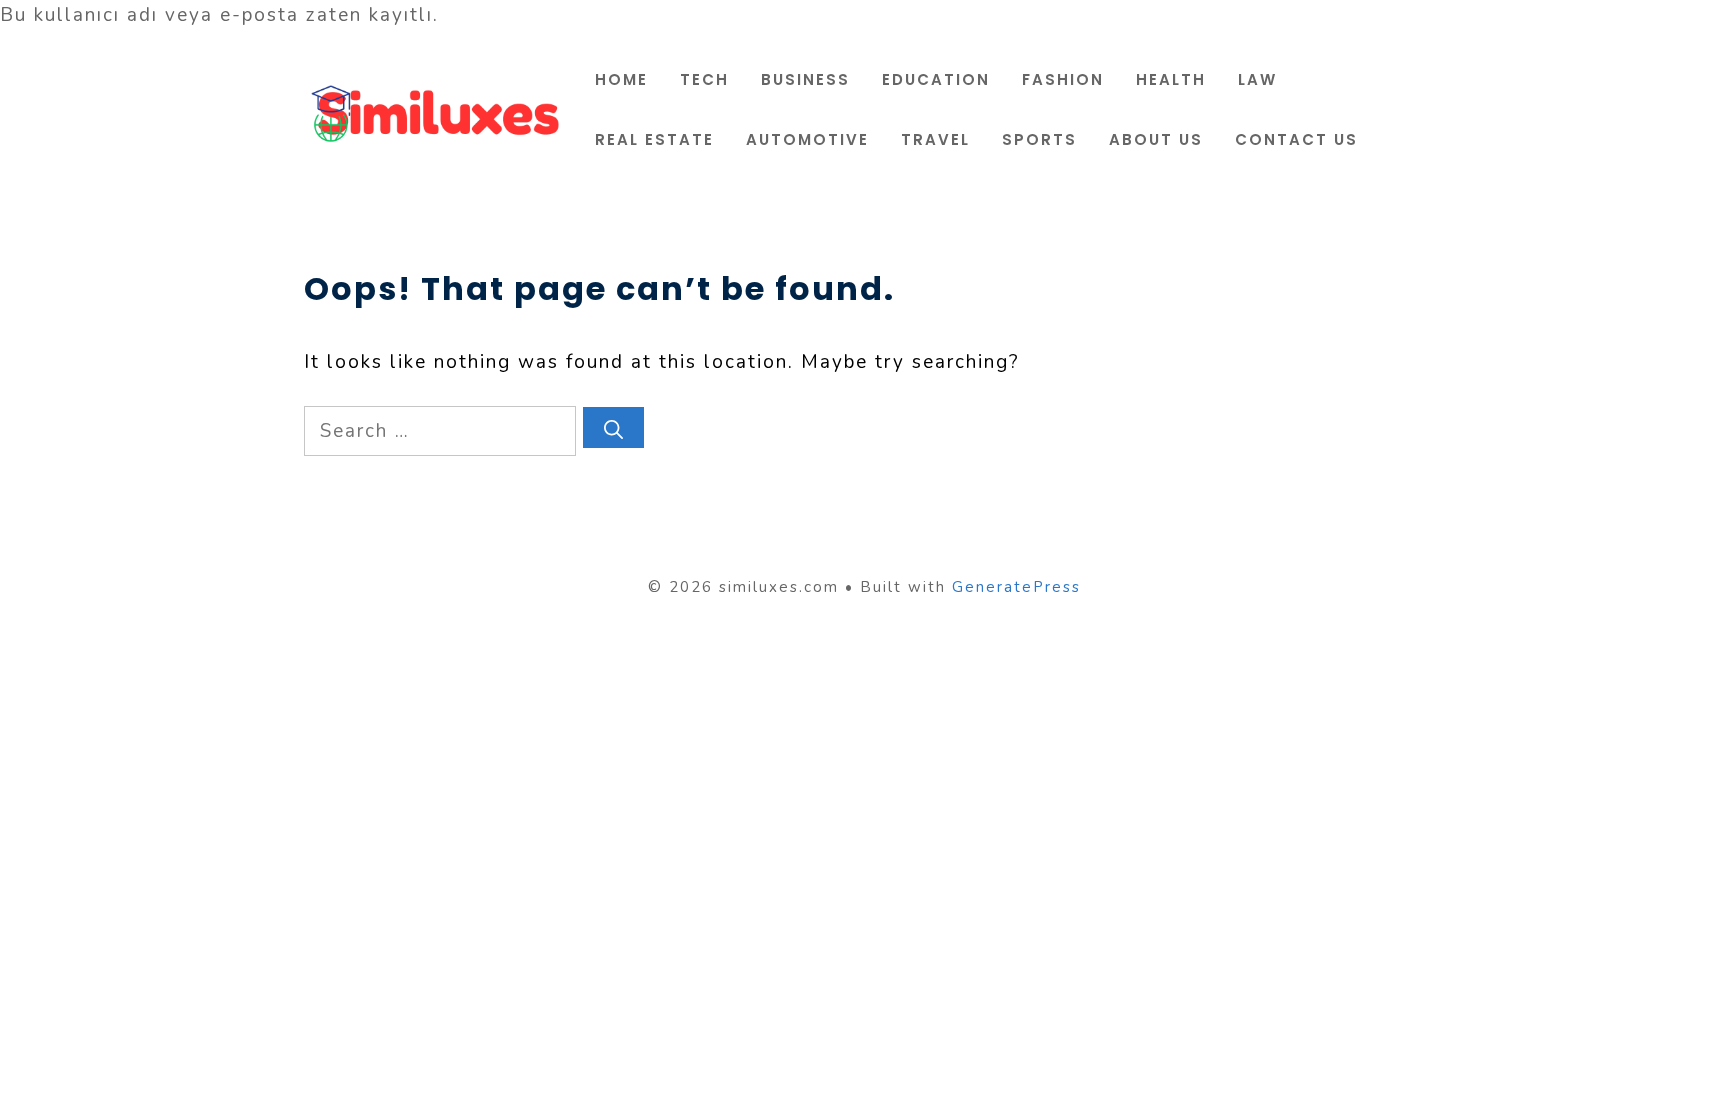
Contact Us (1296, 139)
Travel (935, 139)
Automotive (807, 139)
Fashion (1063, 79)
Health (1171, 79)
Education (936, 79)
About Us (1156, 139)
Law (1257, 79)
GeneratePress (1016, 587)
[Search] (613, 427)
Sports (1039, 139)
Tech (704, 79)
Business (805, 79)
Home (621, 79)
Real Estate (654, 139)
